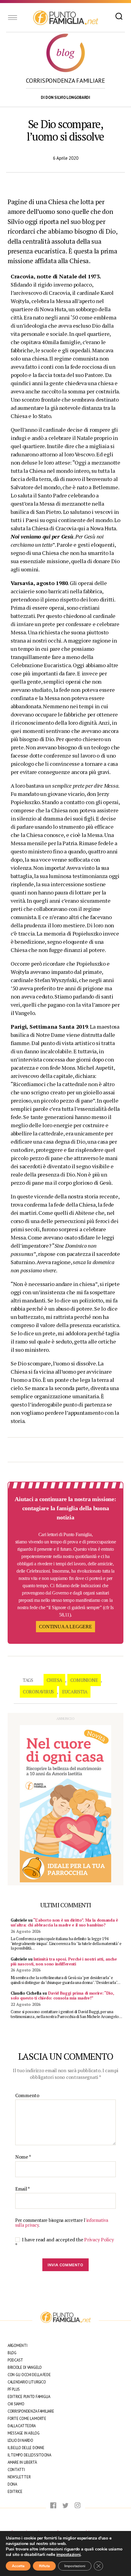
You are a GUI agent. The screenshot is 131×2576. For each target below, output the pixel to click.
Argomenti (18, 2346)
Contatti (16, 2470)
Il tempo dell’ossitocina (29, 2455)
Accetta (18, 2566)
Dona (12, 2484)
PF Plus (14, 2389)
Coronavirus (38, 1692)
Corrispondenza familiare (31, 2411)
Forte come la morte (27, 2419)
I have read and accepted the (64, 2242)
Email (23, 2189)
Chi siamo (16, 2404)
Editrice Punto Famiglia (29, 2397)
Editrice (15, 2492)
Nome (23, 2157)
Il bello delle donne (26, 2448)
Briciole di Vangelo (25, 2367)
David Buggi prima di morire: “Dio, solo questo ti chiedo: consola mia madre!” (62, 1996)
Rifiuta (44, 2566)
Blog (12, 2353)
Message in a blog (23, 2433)
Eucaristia (75, 1692)
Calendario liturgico (27, 2382)
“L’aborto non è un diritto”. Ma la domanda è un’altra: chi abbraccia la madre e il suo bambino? (64, 1922)
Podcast (15, 2360)
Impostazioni (75, 2566)
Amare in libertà (22, 2462)
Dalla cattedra (22, 2426)
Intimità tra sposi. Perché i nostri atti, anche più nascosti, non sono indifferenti (64, 1961)
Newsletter (19, 2477)
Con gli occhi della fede (29, 2375)
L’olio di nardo (20, 2440)
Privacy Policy (99, 2240)
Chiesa (54, 1680)
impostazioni (69, 2555)
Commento (27, 2096)
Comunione (84, 1680)
